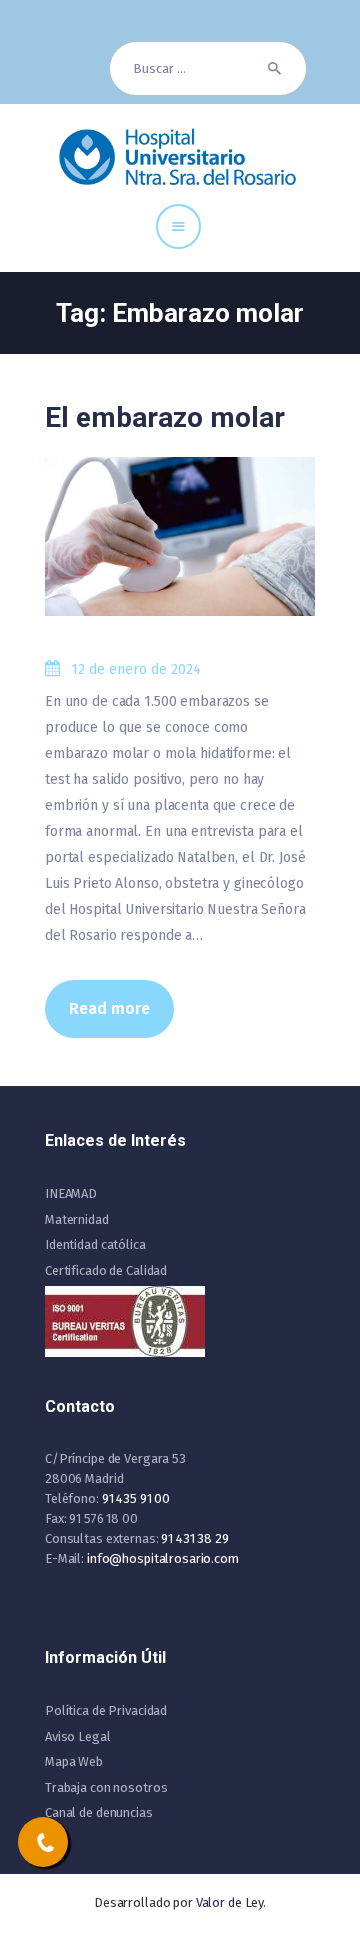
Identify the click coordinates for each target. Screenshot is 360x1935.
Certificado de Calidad (106, 1270)
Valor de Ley (229, 1902)
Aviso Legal (78, 1736)
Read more (109, 1008)
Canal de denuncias (99, 1812)
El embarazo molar (165, 418)
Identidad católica (95, 1244)
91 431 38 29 (194, 1538)
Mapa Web (74, 1761)
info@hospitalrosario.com (163, 1558)
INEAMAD (71, 1193)
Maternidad (77, 1219)
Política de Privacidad (106, 1710)
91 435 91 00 (136, 1498)
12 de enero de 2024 (136, 669)
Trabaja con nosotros (106, 1787)
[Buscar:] (208, 68)
